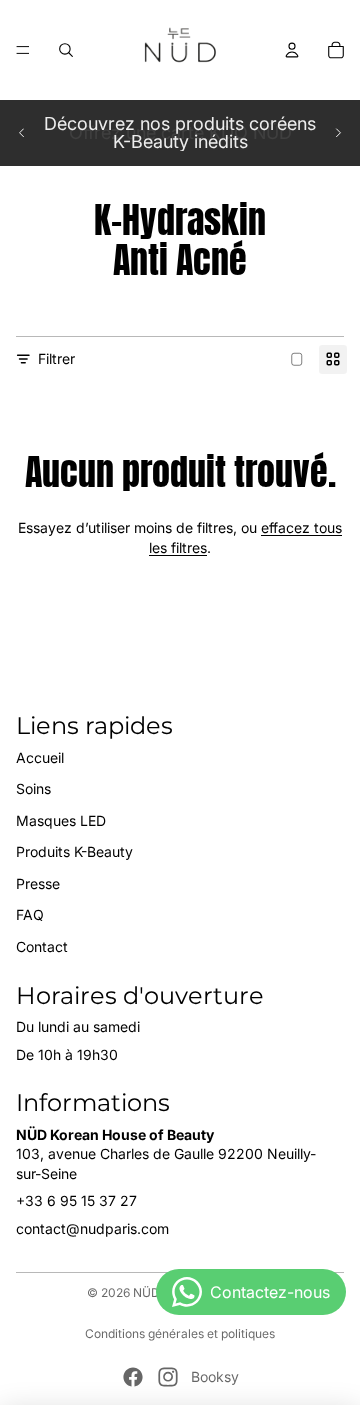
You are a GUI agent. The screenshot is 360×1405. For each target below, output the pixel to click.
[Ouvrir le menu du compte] (292, 50)
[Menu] (23, 50)
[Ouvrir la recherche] (66, 50)
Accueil (40, 757)
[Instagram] (168, 1377)
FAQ (30, 914)
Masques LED (61, 820)
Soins (33, 788)
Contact (42, 946)
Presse (38, 883)
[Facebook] (133, 1377)
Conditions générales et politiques (180, 1333)
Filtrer (56, 358)
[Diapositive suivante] (338, 133)
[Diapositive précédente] (22, 133)
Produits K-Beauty (74, 851)
